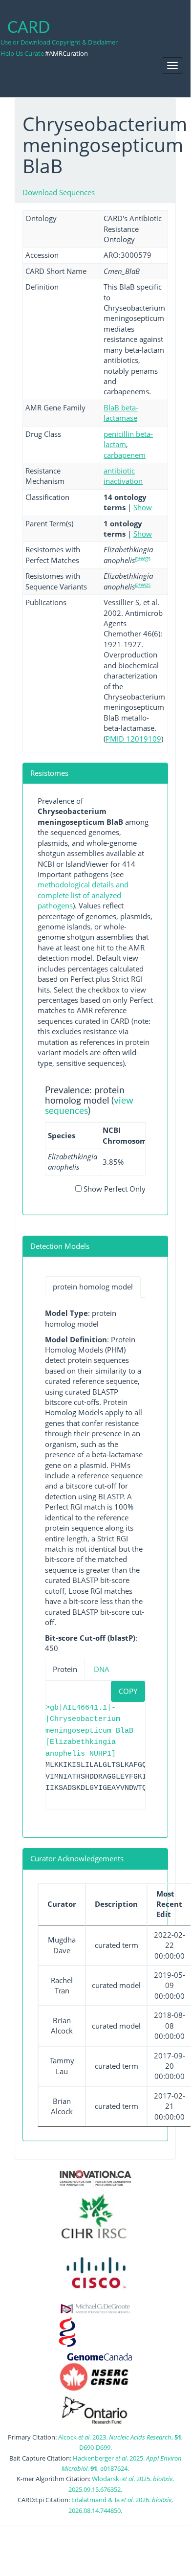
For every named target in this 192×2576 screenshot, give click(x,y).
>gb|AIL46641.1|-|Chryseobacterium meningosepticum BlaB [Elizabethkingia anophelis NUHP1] (89, 1731)
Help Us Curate (22, 53)
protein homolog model (93, 1287)
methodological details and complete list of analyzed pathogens (83, 895)
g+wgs (143, 558)
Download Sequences (59, 192)
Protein (65, 1669)
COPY (128, 1691)
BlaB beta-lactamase (121, 413)
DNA (102, 1669)
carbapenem (125, 455)
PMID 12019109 (133, 739)
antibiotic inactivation (123, 476)
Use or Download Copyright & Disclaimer (59, 42)
